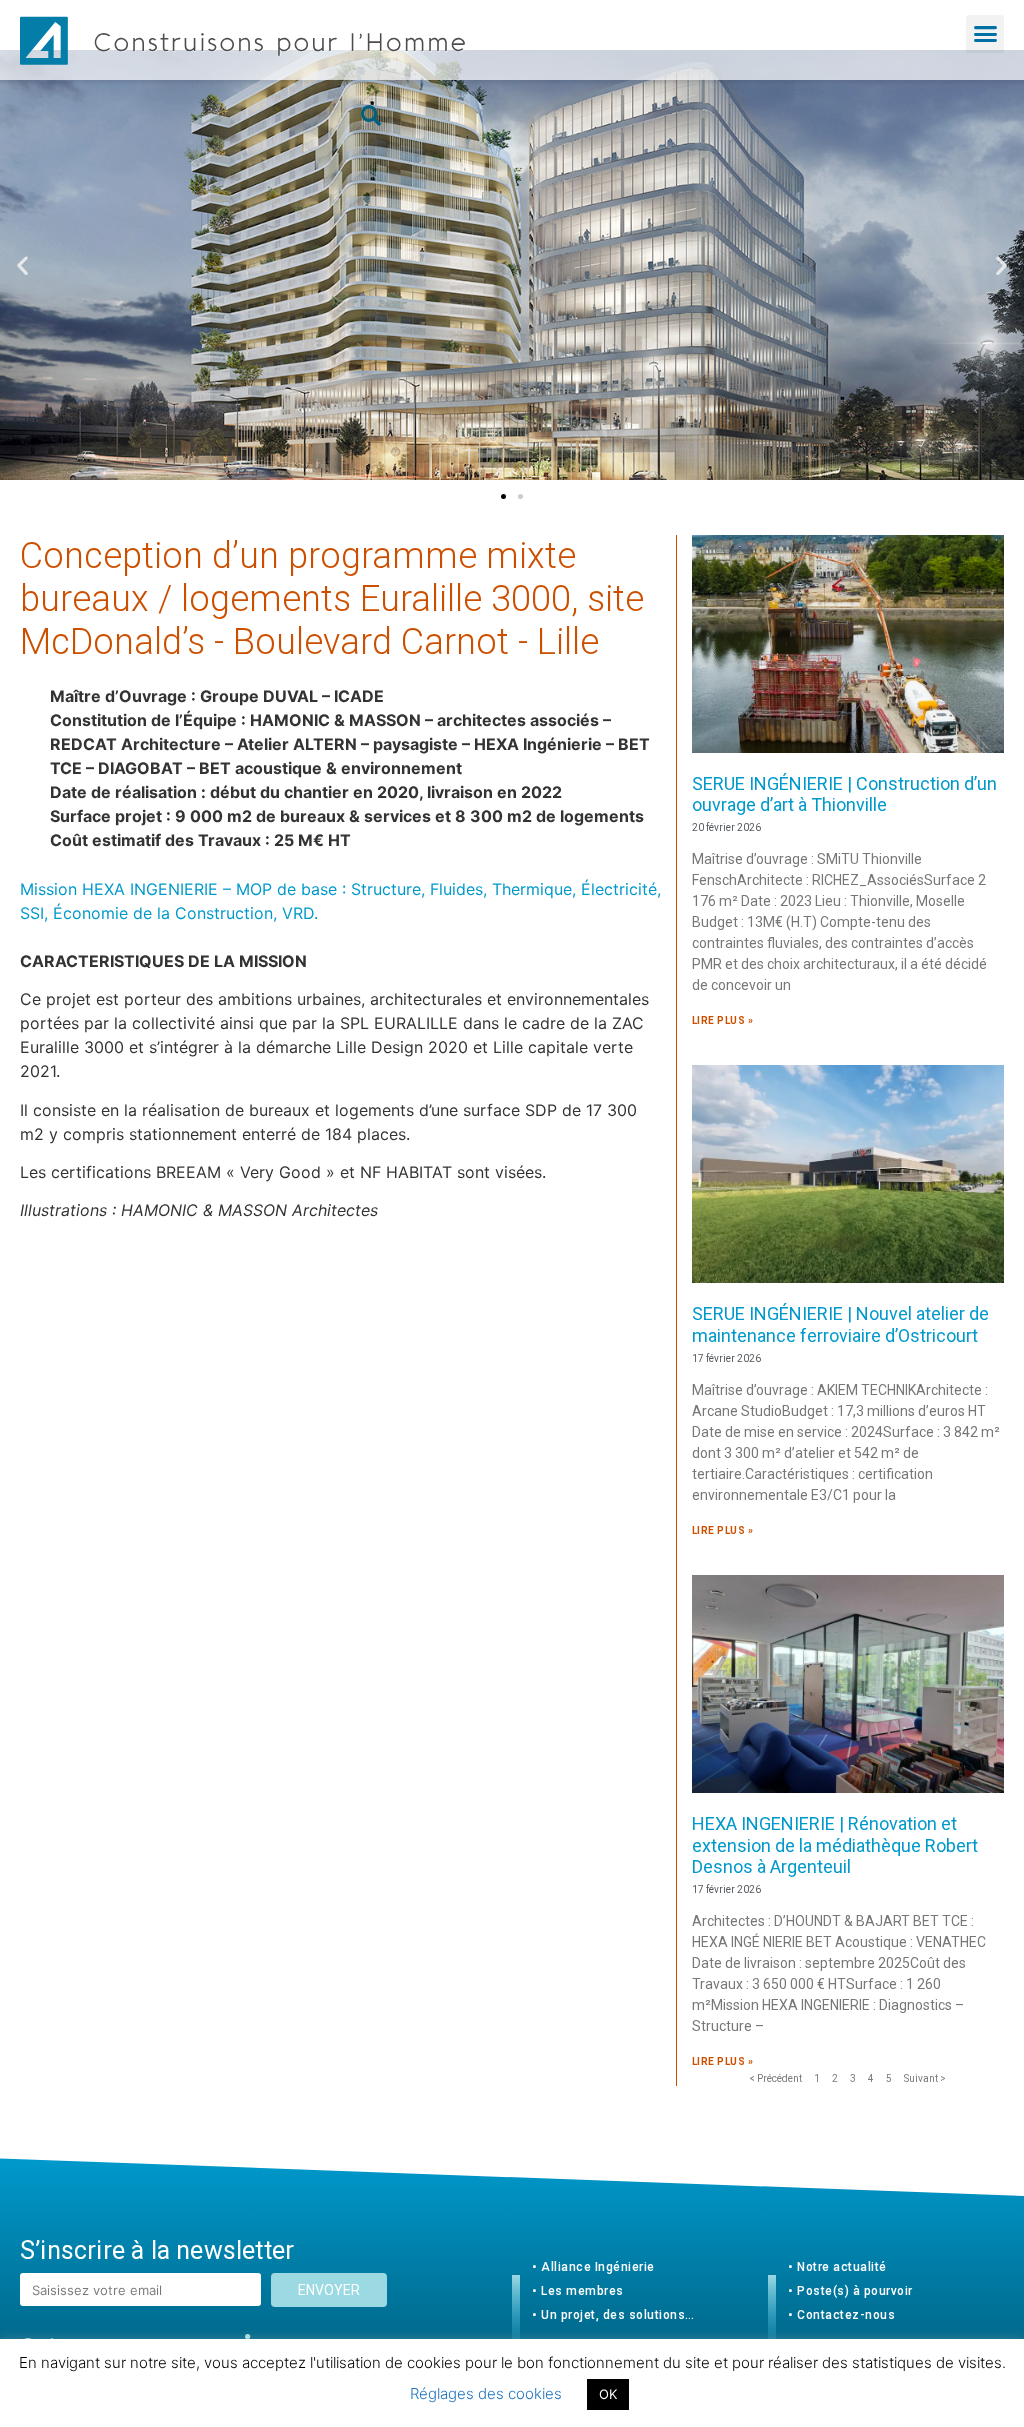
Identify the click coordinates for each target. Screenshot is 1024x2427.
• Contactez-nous (841, 2315)
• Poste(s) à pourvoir (850, 2291)
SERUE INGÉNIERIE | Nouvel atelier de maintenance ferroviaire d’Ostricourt (840, 1324)
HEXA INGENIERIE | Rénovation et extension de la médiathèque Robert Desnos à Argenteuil (835, 1845)
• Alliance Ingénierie (593, 2267)
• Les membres (578, 2291)
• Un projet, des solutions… (613, 2315)
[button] (985, 34)
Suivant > (925, 2078)
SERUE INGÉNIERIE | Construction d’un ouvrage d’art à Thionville (844, 794)
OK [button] (608, 2394)
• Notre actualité (837, 2267)
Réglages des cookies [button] (486, 2393)
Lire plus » (723, 1020)
